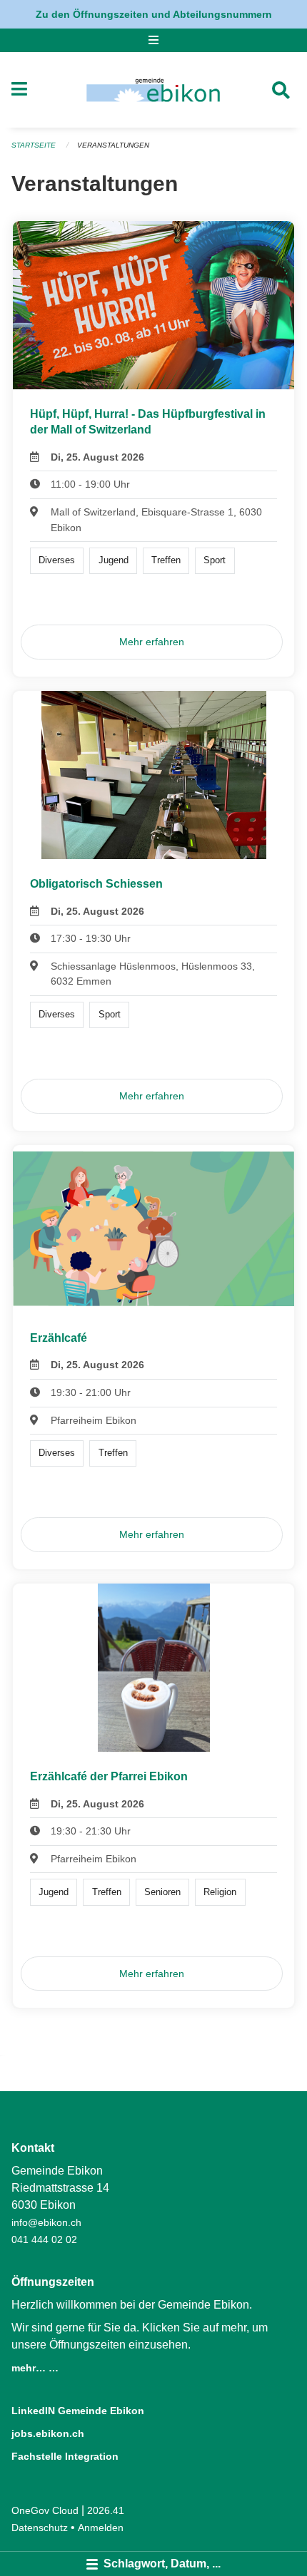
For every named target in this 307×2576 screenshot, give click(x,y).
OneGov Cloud (45, 2510)
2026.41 (106, 2510)
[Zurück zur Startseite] (153, 90)
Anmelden (101, 2528)
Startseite (34, 145)
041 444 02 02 (44, 2239)
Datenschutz (40, 2528)
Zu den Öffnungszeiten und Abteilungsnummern (154, 14)
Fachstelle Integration (65, 2456)
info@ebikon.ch (46, 2222)
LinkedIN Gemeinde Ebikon (78, 2411)
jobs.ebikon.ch (48, 2433)
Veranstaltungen (113, 145)
